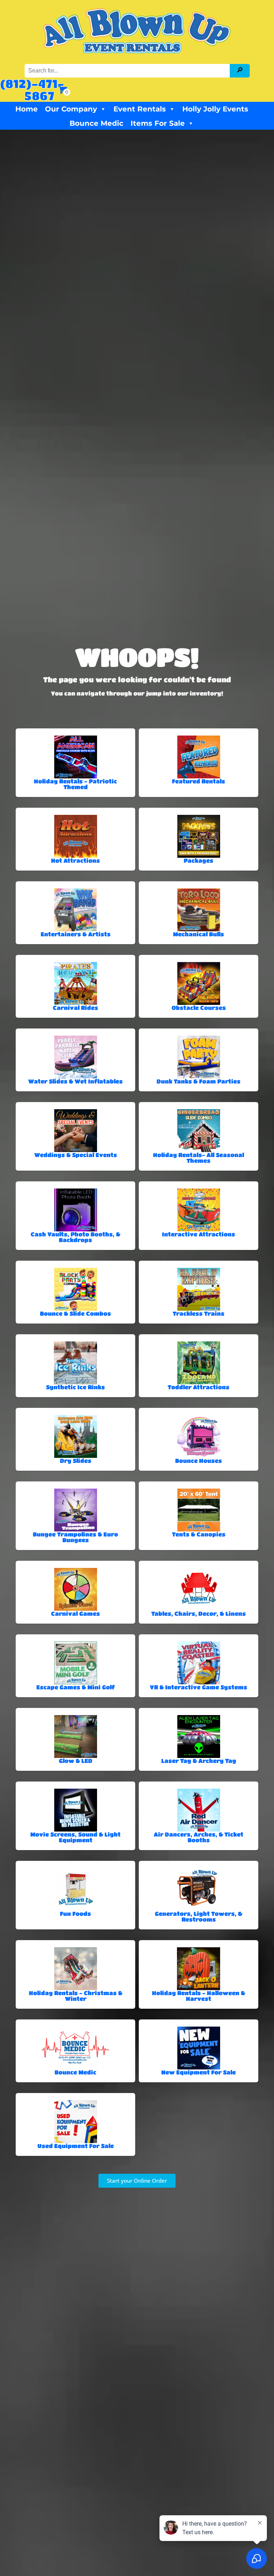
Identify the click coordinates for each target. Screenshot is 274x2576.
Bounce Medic (97, 123)
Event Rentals (140, 109)
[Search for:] (128, 71)
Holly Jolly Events (215, 109)
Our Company (71, 109)
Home (27, 109)
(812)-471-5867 (32, 89)
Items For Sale (158, 123)
